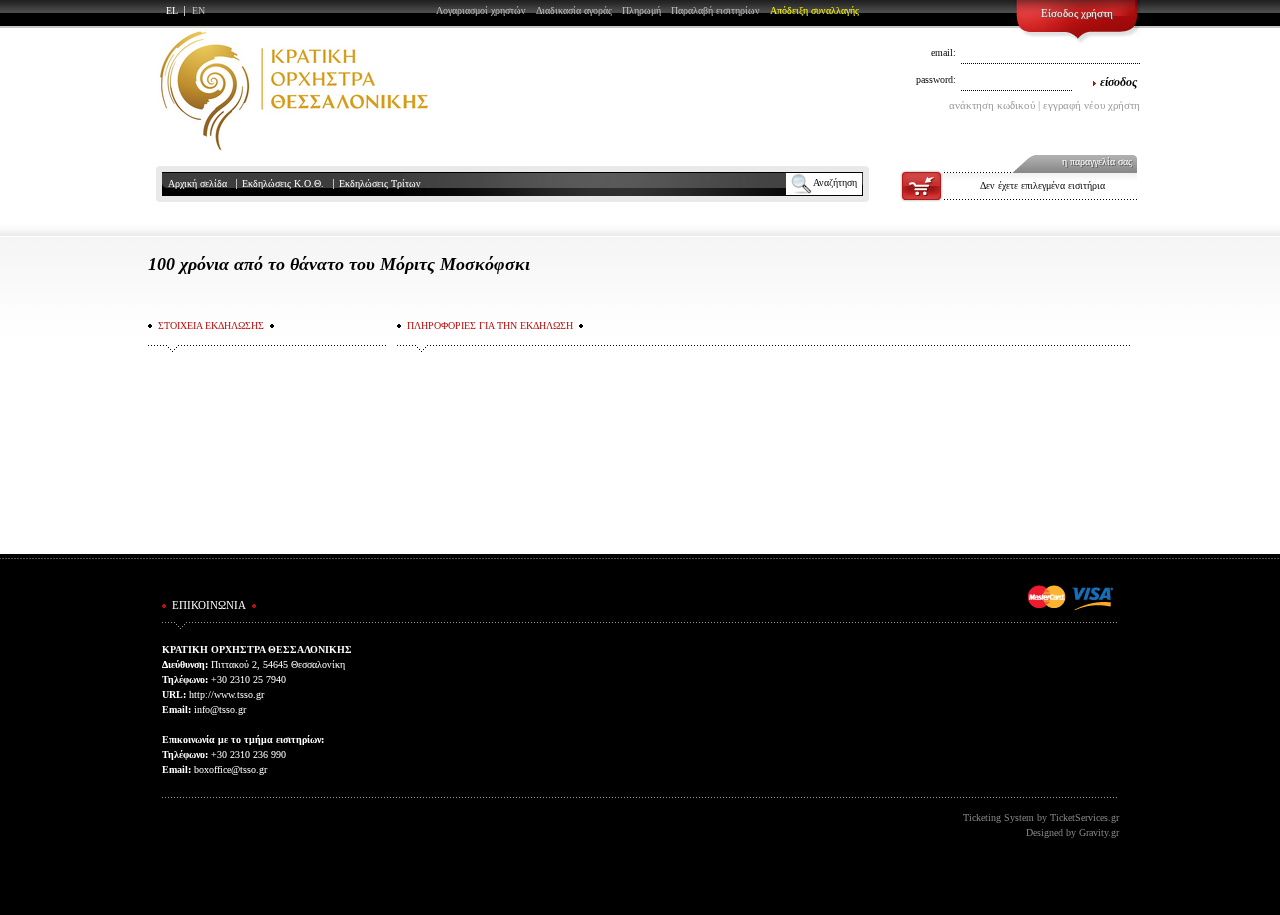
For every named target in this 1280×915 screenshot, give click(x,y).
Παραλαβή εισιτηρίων (715, 10)
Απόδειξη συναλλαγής (814, 10)
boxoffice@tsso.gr (230, 769)
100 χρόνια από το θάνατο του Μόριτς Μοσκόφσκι (339, 264)
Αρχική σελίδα (197, 183)
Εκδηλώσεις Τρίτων (380, 183)
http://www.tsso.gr (226, 694)
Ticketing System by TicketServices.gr (1041, 817)
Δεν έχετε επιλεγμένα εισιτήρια (1042, 185)
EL (172, 10)
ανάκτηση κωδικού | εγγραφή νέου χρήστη (1044, 105)
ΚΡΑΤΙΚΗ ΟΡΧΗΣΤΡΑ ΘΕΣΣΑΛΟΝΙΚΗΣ (294, 90)
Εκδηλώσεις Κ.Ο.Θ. (283, 183)
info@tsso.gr (220, 709)
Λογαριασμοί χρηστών (481, 10)
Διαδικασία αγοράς (574, 10)
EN (198, 10)
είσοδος (1118, 82)
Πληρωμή (641, 10)
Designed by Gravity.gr (1072, 832)
